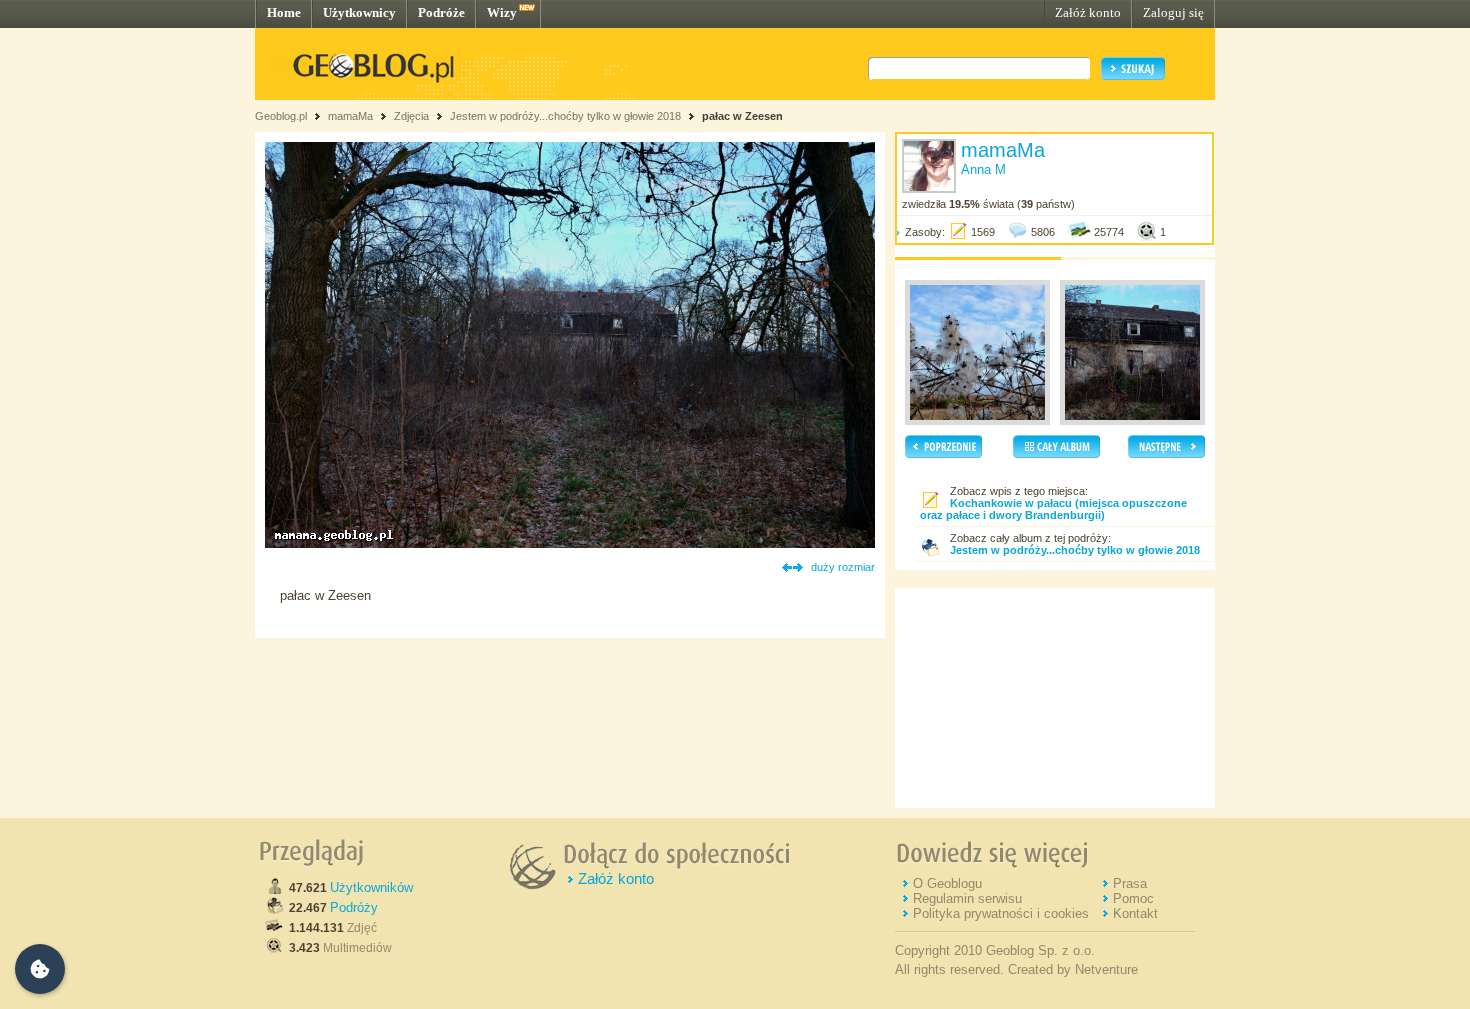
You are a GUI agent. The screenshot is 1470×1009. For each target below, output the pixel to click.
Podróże (441, 12)
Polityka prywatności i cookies (1001, 913)
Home (284, 12)
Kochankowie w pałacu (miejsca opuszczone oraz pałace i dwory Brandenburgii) (1053, 509)
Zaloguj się (1173, 12)
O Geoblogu (947, 883)
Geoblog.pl (281, 116)
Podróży (354, 907)
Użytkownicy (359, 12)
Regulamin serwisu (967, 898)
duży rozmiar (843, 567)
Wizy (502, 12)
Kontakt (1135, 913)
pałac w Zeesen (742, 116)
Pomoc (1133, 898)
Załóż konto (1088, 12)
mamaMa (350, 116)
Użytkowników (371, 887)
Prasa (1130, 883)
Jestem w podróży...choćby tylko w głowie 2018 (565, 116)
